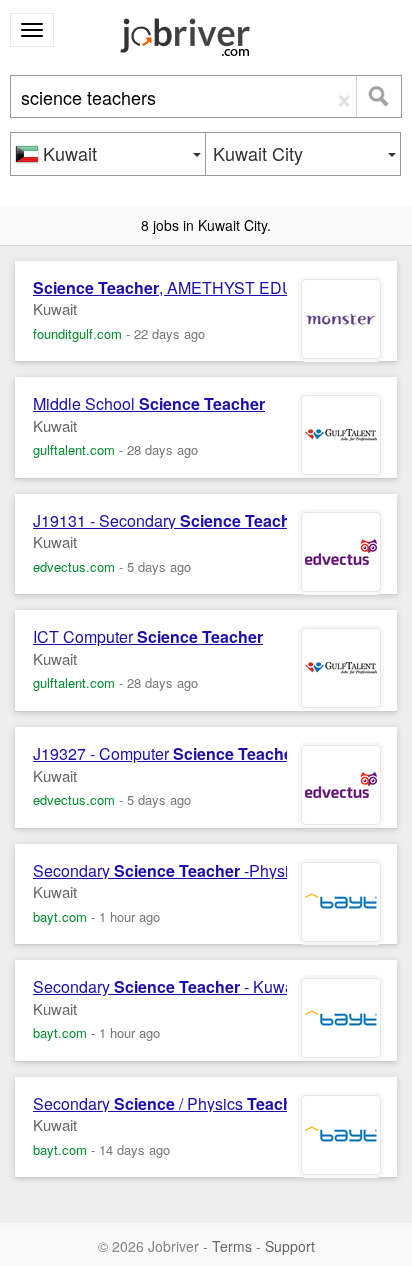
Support (290, 1246)
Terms (232, 1246)
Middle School (149, 404)
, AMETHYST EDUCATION (193, 288)
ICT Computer (148, 637)
